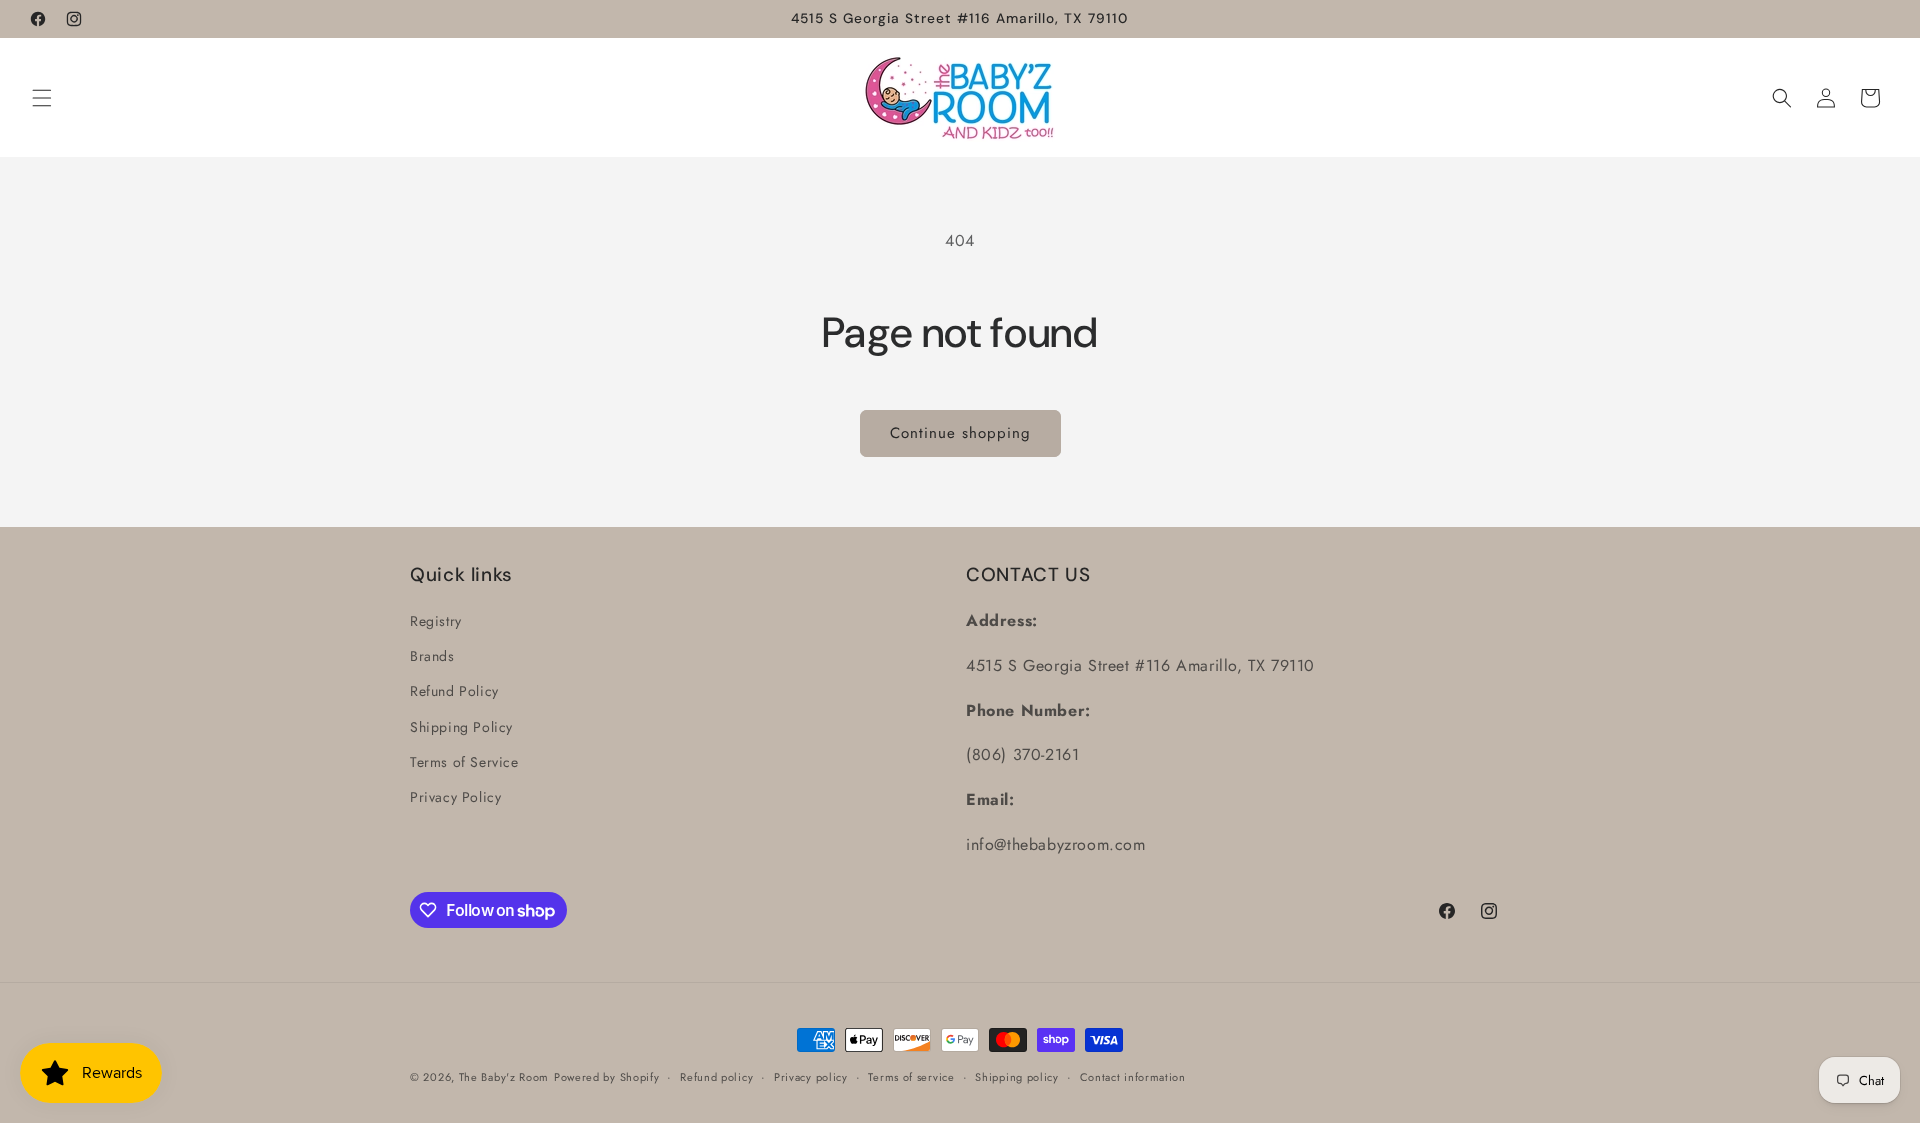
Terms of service (911, 1077)
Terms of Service (464, 762)
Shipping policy (1017, 1077)
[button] (42, 98)
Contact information (1133, 1077)
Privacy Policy (455, 797)
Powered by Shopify (607, 1077)
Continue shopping (960, 433)
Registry (436, 621)
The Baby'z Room (504, 1077)
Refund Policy (454, 691)
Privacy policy (811, 1077)
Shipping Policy (461, 727)
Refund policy (716, 1077)
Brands (432, 656)
